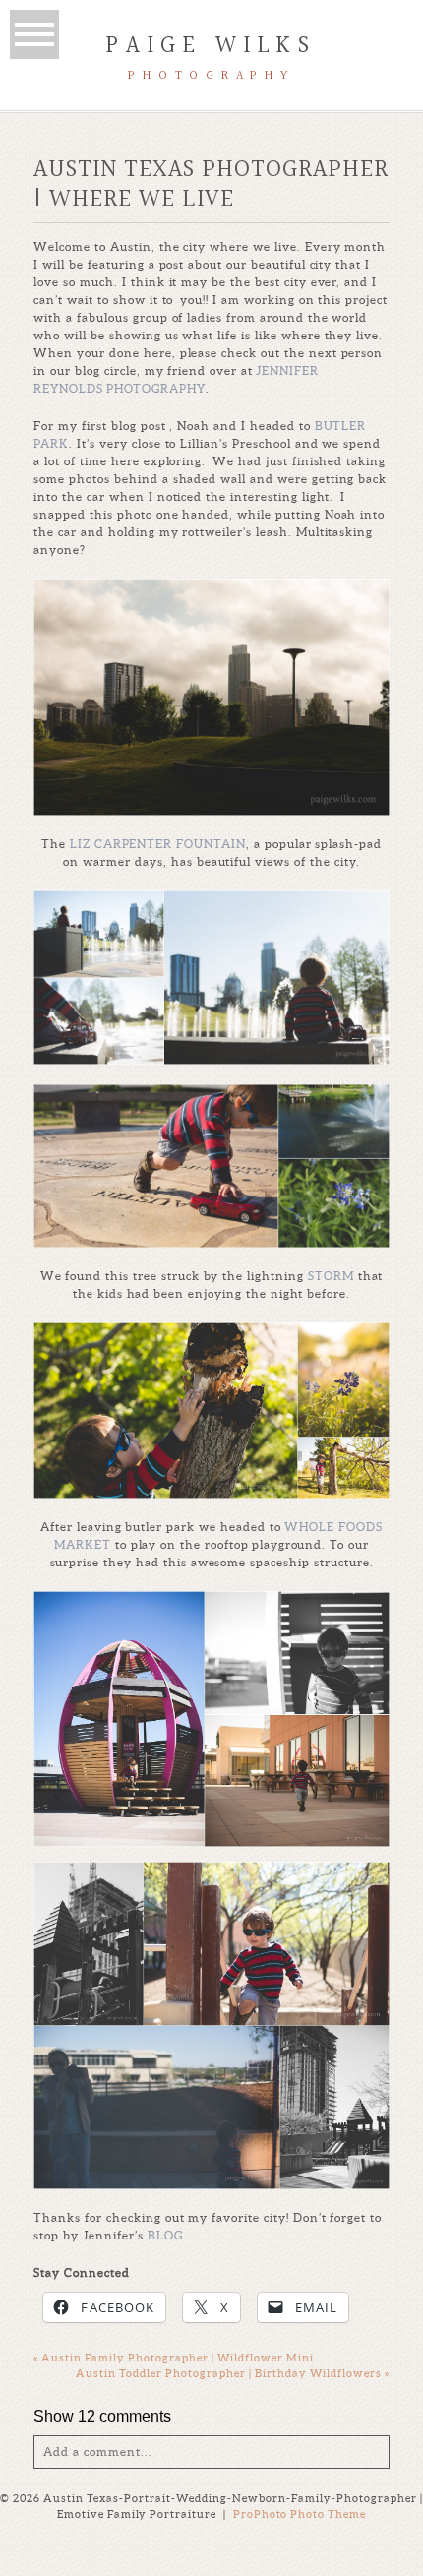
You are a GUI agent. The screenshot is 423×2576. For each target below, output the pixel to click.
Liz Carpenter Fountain (156, 844)
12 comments (102, 2416)
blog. (167, 2235)
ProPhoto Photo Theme (300, 2514)
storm (333, 1276)
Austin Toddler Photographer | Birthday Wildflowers (233, 2373)
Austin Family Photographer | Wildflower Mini (174, 2358)
